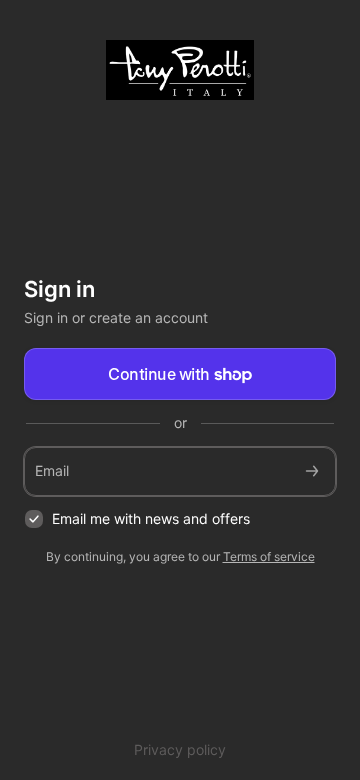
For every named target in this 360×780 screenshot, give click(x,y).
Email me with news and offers (151, 518)
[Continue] (312, 471)
